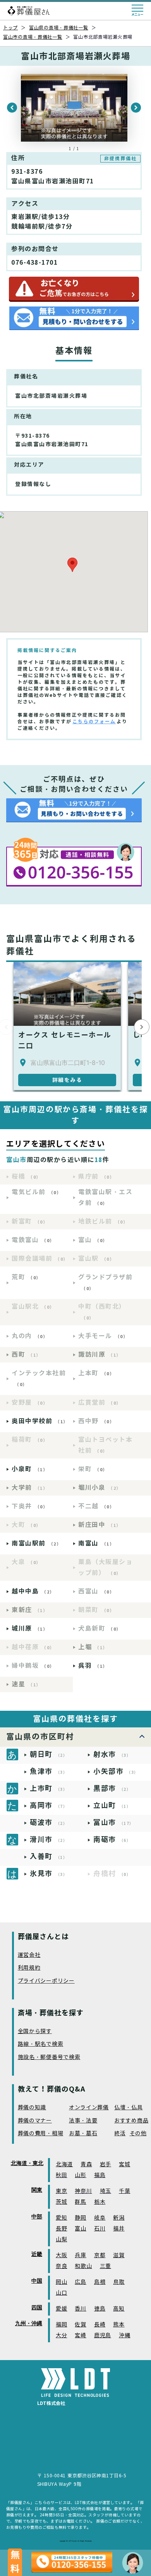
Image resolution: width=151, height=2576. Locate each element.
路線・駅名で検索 (41, 2044)
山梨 (61, 2240)
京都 (100, 2255)
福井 (119, 2229)
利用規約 (29, 1968)
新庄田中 (100, 1525)
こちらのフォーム (94, 721)
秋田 (61, 2175)
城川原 (30, 1629)
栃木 (100, 2202)
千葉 (124, 2191)
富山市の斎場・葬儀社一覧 (33, 37)
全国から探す (35, 2031)
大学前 (30, 1488)
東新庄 (30, 1610)
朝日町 (49, 1754)
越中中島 (33, 1591)
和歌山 (83, 2266)
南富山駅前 (36, 1543)
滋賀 (119, 2255)
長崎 (100, 2325)
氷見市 (49, 1873)
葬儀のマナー (35, 2121)
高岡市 (49, 1805)
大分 (61, 2336)
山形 (80, 2175)
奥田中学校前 (40, 1421)
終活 (120, 2134)
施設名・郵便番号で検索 (49, 2057)
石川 (100, 2229)
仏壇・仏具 (129, 2108)
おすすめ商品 (131, 2121)
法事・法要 (83, 2121)
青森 (86, 2164)
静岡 (80, 2218)
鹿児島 (103, 2336)
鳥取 (119, 2282)
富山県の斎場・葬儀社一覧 (59, 28)
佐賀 (80, 2325)
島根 (100, 2282)
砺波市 (49, 1822)
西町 (26, 1355)
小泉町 (30, 1469)
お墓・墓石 (83, 2134)
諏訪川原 (100, 1355)
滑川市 (49, 1839)
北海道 (64, 2164)
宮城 (124, 2164)
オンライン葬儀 (89, 2108)
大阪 (61, 2255)
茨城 (61, 2202)
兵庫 (80, 2255)
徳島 (100, 2309)
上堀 (93, 1647)
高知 (119, 2309)
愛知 (61, 2218)
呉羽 (93, 1666)
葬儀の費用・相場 (41, 2134)
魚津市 (49, 1771)
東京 (61, 2191)
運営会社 (29, 1955)
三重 (106, 2266)
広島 (80, 2282)
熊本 (119, 2325)
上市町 (49, 1788)
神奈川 (83, 2191)
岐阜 (100, 2218)
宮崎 (80, 2336)
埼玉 (106, 2191)
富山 (80, 2229)
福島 (100, 2175)
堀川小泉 (100, 1488)
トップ (10, 28)
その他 (138, 2134)
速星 (26, 1684)
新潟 (119, 2218)
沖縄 (124, 2336)
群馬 (80, 2202)
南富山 (96, 1543)
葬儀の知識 (32, 2108)
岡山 (61, 2282)
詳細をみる (67, 1080)
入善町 (49, 1856)
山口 (61, 2293)
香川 (80, 2309)
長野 (61, 2229)
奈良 (61, 2266)
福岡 (61, 2325)
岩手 (106, 2164)
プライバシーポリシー (46, 1981)
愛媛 (61, 2309)
